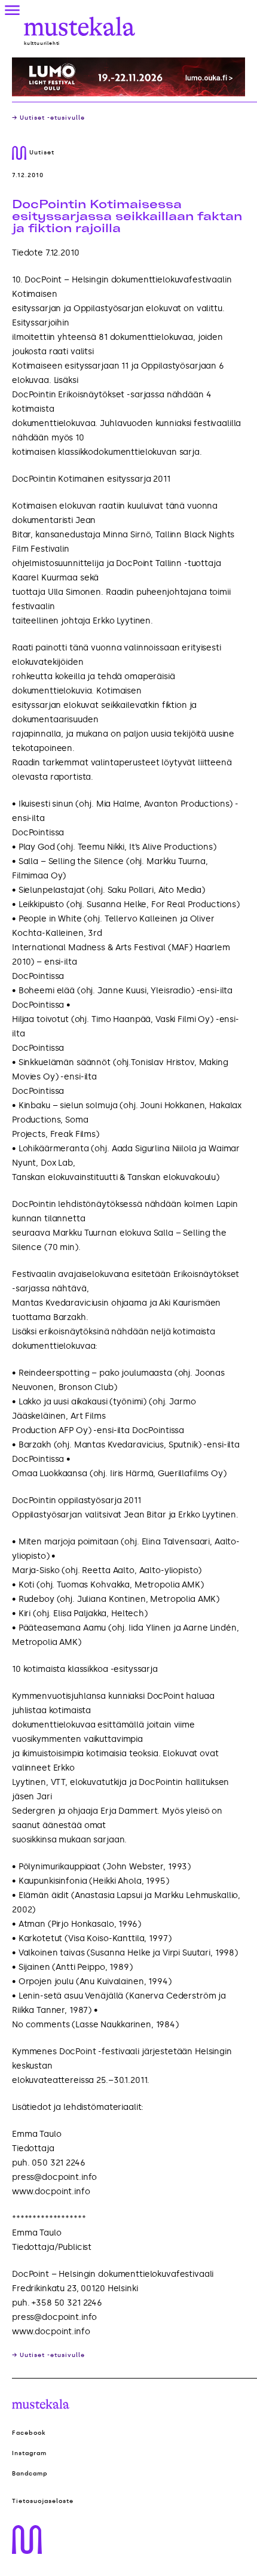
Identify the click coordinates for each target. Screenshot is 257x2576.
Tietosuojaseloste (43, 2501)
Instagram (29, 2453)
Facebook (29, 2433)
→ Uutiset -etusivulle (48, 118)
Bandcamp (30, 2474)
